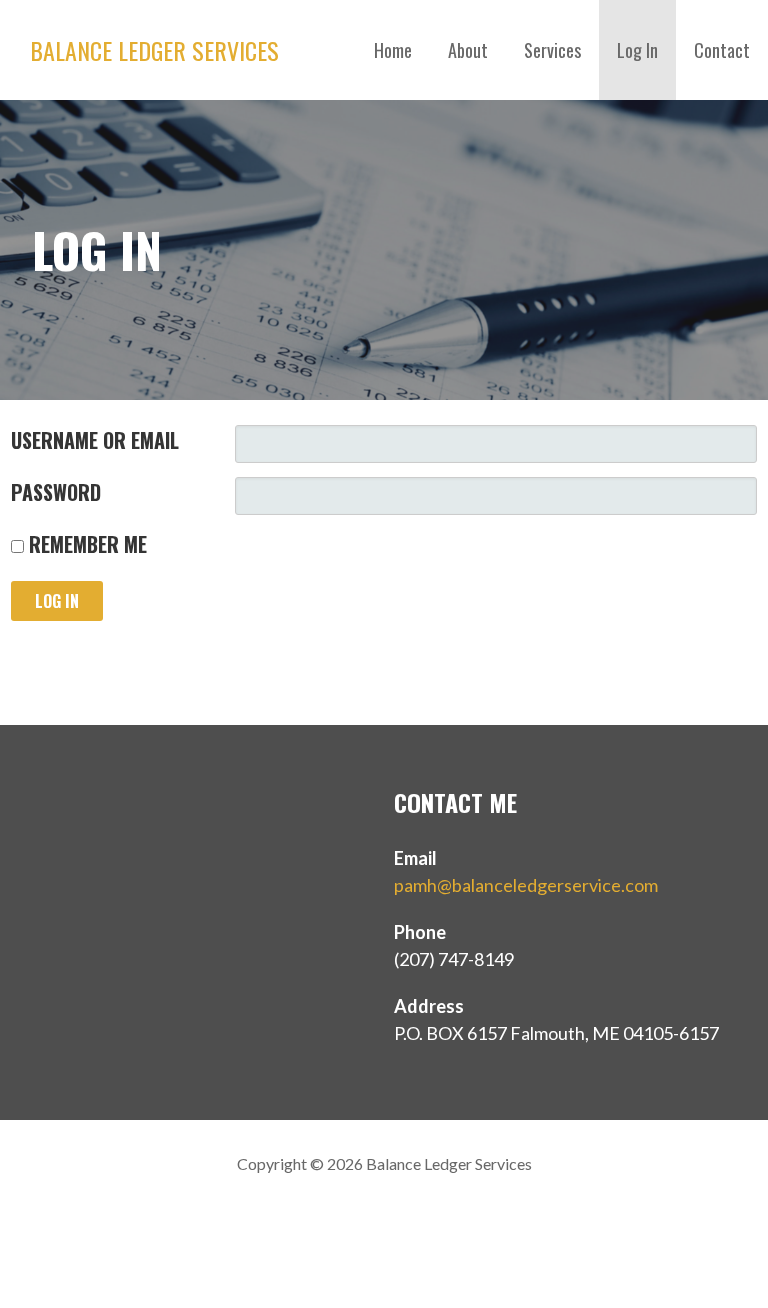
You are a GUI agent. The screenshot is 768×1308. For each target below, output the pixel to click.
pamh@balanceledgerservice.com (526, 885)
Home (393, 50)
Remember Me (85, 544)
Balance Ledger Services (154, 50)
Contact (722, 50)
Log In (637, 50)
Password (56, 492)
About (468, 50)
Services (552, 50)
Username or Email (95, 440)
